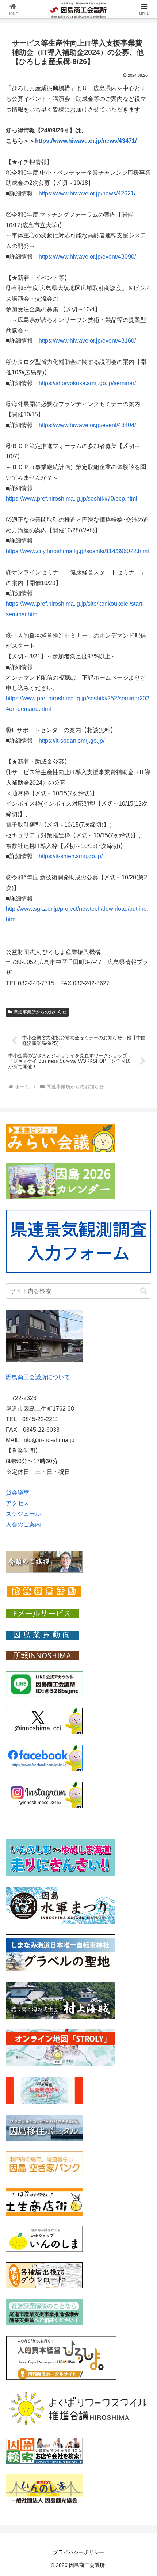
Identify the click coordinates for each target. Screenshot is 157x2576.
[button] (144, 1291)
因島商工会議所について (38, 1377)
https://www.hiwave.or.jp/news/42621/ (87, 193)
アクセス (18, 1503)
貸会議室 (18, 1493)
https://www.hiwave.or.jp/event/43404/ (87, 425)
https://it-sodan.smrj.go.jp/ (72, 741)
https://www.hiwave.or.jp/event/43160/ (87, 341)
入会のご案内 (23, 1524)
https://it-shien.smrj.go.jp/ (71, 856)
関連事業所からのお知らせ (40, 1012)
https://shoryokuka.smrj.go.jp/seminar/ (87, 383)
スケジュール (23, 1514)
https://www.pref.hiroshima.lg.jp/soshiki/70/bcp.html (72, 499)
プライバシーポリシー (78, 2552)
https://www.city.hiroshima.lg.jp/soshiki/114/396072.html (77, 551)
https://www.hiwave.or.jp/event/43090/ (87, 257)
